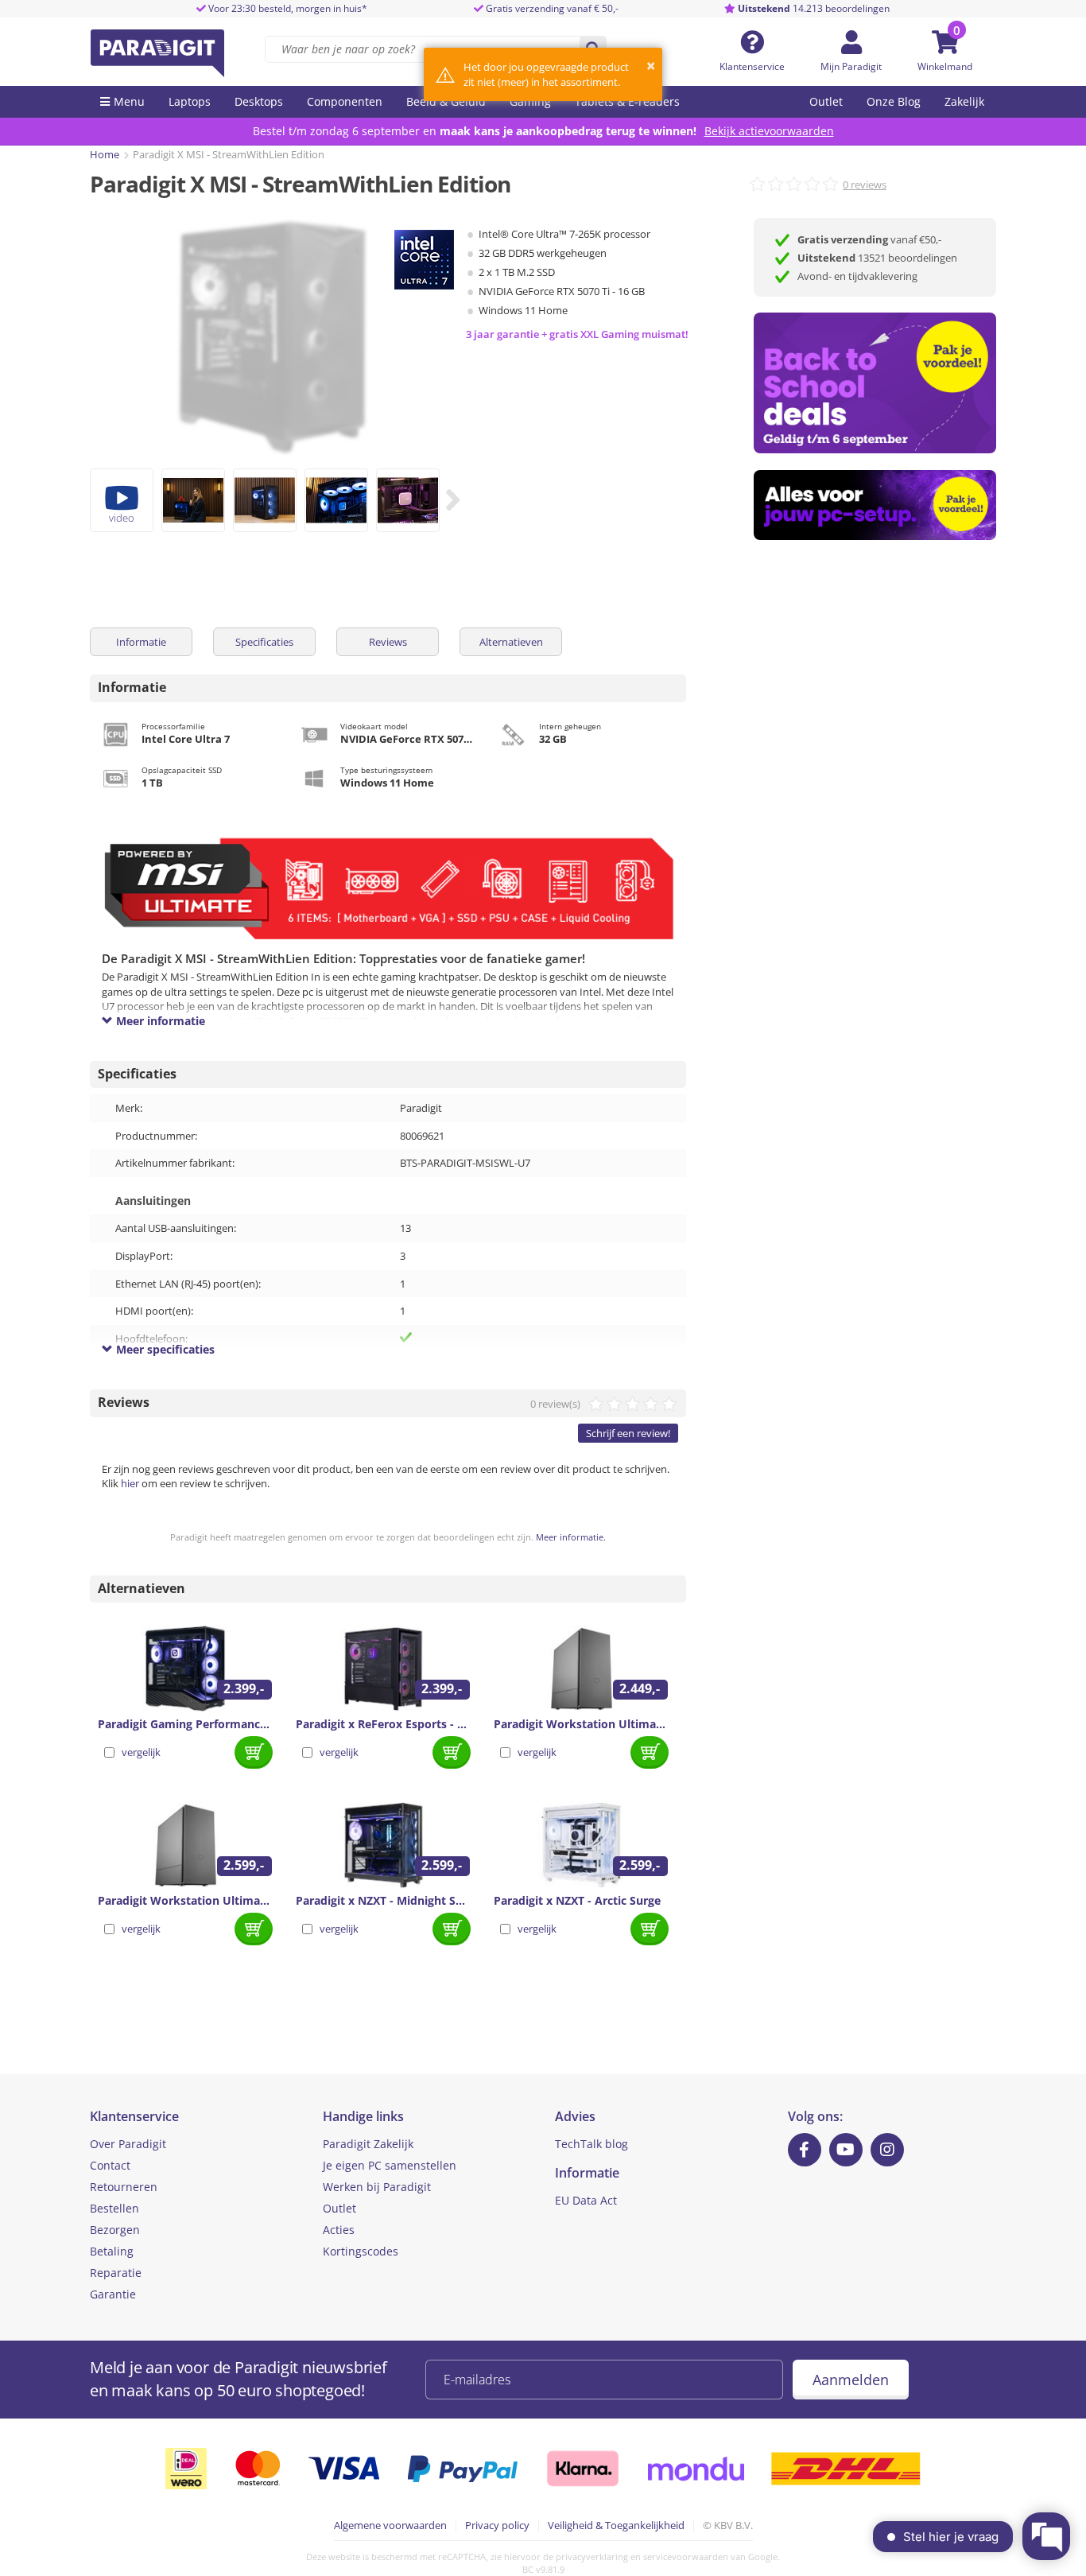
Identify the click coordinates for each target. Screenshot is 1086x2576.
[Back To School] (875, 383)
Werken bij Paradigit (377, 2187)
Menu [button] (129, 101)
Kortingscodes (361, 2251)
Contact (110, 2165)
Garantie (113, 2294)
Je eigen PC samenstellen (390, 2165)
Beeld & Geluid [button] (446, 101)
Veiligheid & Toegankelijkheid (616, 2525)
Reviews (388, 642)
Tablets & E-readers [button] (627, 101)
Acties (339, 2230)
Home (105, 154)
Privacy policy (497, 2525)
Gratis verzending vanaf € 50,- (552, 8)
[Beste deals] (875, 505)
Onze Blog (894, 101)
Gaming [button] (530, 101)
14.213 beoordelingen (814, 8)
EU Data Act (586, 2200)
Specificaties (264, 642)
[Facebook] (805, 2150)
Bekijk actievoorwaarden (769, 131)
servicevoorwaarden (686, 2557)
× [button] (651, 66)
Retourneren (124, 2187)
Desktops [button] (259, 101)
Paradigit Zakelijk (368, 2144)
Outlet (826, 101)
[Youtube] (846, 2150)
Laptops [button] (190, 101)
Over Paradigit (128, 2144)
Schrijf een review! (628, 1433)
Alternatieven (511, 642)
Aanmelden (851, 2380)
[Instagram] (887, 2150)
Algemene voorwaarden (390, 2525)
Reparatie (116, 2273)
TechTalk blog (591, 2144)
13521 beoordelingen (877, 258)
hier (130, 1483)
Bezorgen (115, 2230)
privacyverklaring (592, 2557)
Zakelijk (964, 101)
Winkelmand (945, 66)
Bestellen (114, 2208)
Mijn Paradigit (851, 66)
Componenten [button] (345, 101)
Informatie (141, 642)
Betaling (112, 2251)
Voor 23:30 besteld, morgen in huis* (287, 8)
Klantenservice (752, 66)
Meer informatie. (571, 1537)
